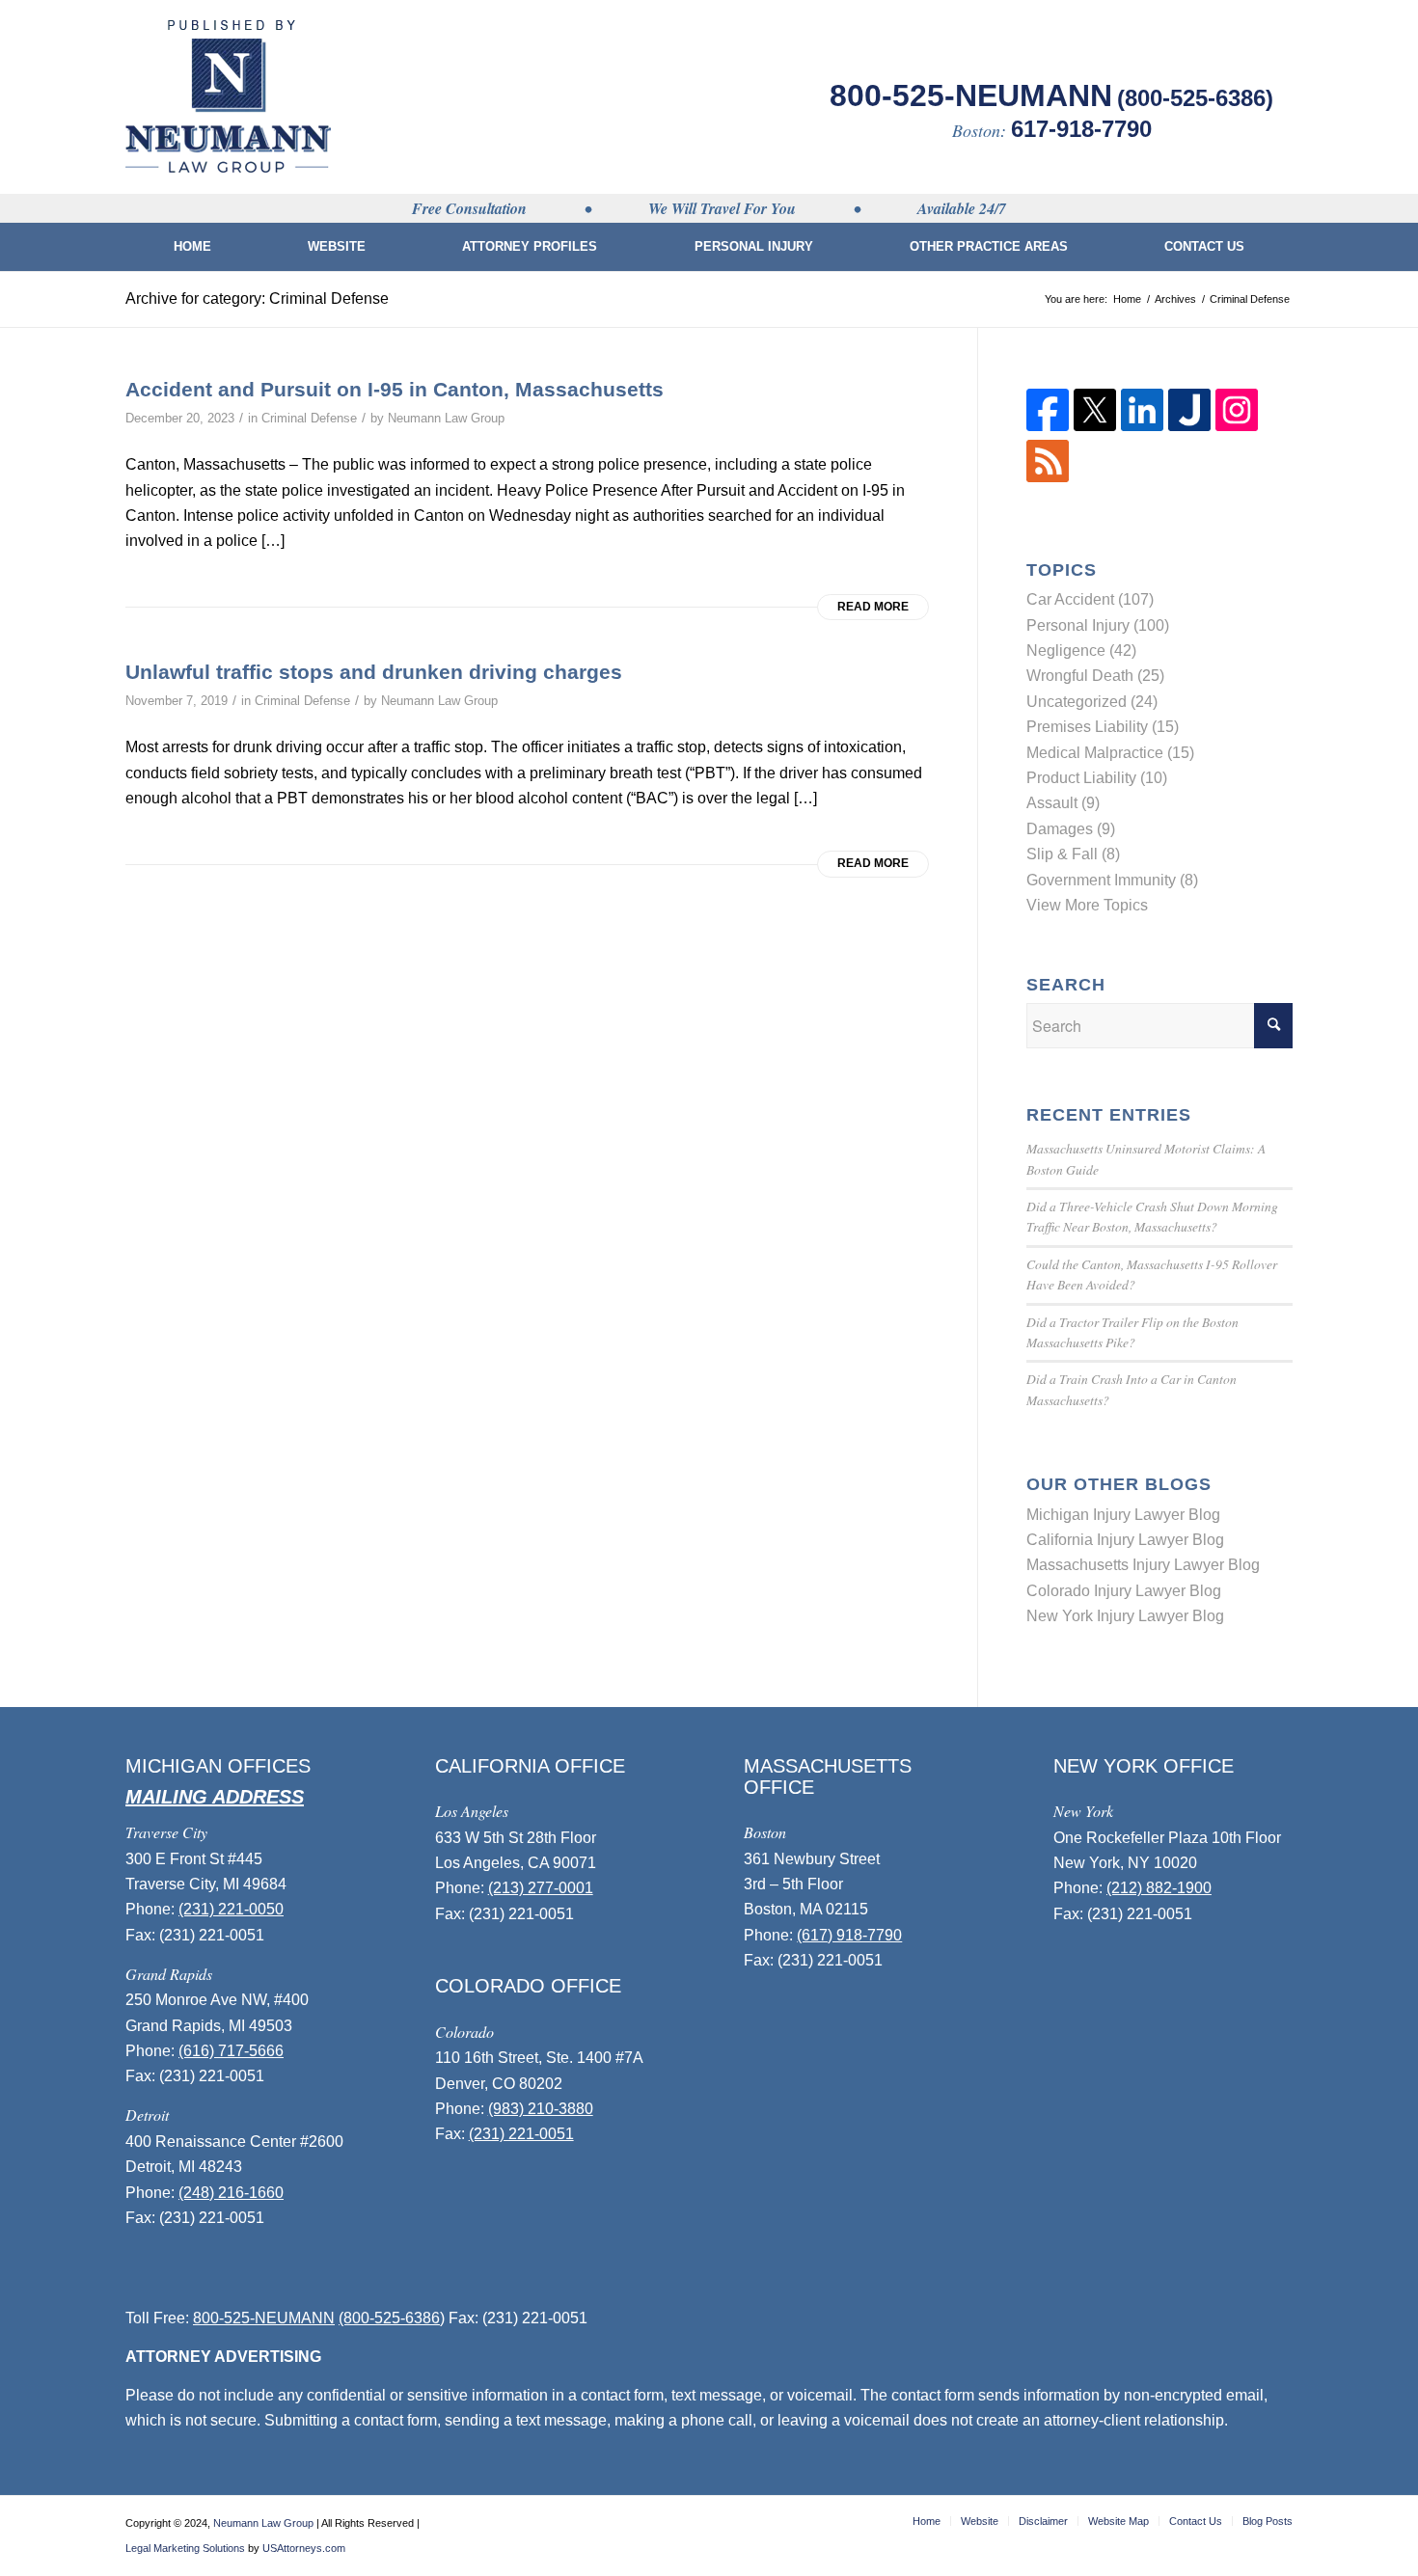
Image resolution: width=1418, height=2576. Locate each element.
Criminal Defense (309, 418)
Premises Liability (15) (1103, 727)
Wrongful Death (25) (1095, 676)
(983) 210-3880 (541, 2109)
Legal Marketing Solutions (185, 2548)
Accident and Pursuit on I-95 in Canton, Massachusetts (395, 389)
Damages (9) (1071, 829)
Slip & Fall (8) (1073, 854)
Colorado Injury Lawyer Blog (1124, 1591)
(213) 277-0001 (541, 1888)
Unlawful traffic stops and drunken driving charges (374, 672)
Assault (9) (1063, 803)
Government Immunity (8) (1112, 880)
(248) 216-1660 (231, 2193)
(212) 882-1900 (1159, 1888)
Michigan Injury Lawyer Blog (1123, 1515)
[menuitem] (192, 247)
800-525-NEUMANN (971, 95)
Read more (873, 607)
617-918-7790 (1081, 129)
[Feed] (1048, 477)
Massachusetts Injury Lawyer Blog (1143, 1565)
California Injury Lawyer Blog (1125, 1540)
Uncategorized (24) (1092, 702)
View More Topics (1087, 905)
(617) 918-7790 (849, 1935)
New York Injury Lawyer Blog (1125, 1616)
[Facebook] (1048, 426)
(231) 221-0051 (521, 2134)
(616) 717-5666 (231, 2051)
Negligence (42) (1081, 651)
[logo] (228, 96)
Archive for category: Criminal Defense (257, 298)
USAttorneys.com (304, 2548)
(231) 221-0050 (231, 1909)
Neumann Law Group (446, 418)
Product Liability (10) (1097, 778)
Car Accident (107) (1090, 599)
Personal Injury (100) (1098, 625)
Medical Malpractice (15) (1110, 753)
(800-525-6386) (1195, 98)
